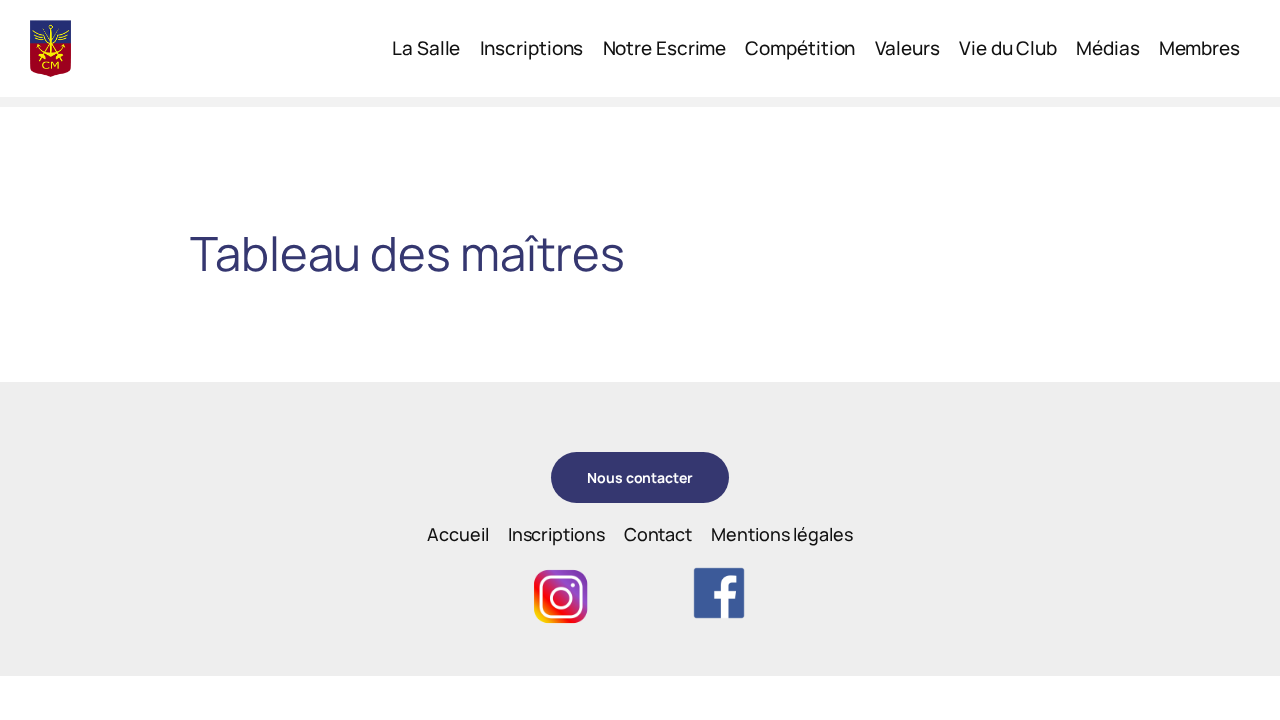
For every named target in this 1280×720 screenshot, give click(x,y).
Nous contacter (640, 477)
